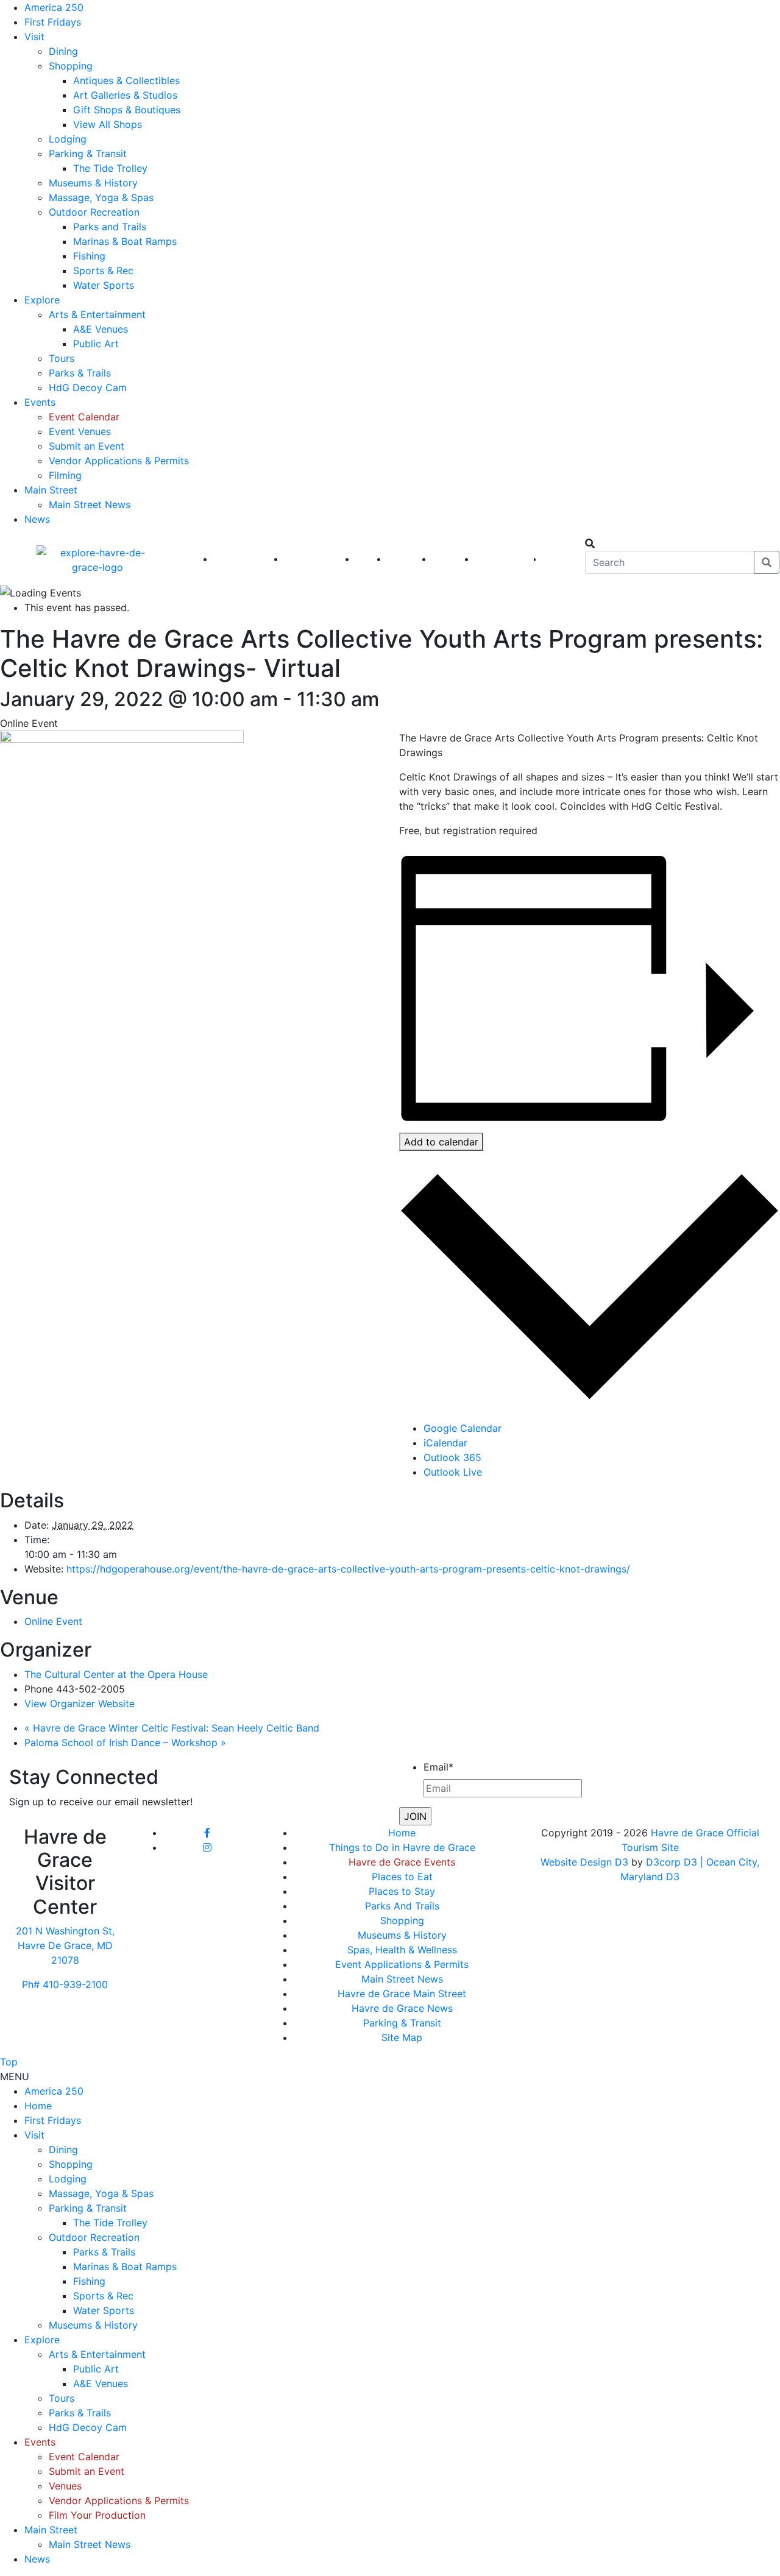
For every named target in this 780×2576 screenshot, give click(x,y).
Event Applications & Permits (402, 1964)
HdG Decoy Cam (88, 387)
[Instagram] (207, 1847)
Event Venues (80, 431)
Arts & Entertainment (97, 314)
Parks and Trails (110, 227)
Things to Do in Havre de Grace (402, 1847)
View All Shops (108, 124)
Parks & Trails (80, 373)
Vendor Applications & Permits (119, 461)
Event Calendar (84, 417)
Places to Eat (402, 1877)
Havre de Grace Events (402, 1862)
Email (438, 1767)
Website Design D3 (586, 1862)
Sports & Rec (103, 271)
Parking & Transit (88, 154)
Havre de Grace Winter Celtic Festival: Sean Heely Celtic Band (172, 1728)
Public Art (96, 344)
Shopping (71, 66)
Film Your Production (97, 2515)
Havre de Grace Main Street (402, 1994)
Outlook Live (453, 1472)
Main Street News (90, 504)
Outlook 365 (452, 1457)
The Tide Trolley (110, 168)
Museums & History (93, 183)
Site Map (402, 2037)
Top (9, 2062)
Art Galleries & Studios (125, 95)
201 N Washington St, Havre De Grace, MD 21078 (65, 1945)
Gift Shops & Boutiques (127, 110)
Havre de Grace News (402, 2008)
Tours (62, 358)
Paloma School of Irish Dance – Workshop (125, 1743)
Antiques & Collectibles (126, 80)
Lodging (68, 139)
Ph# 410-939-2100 (65, 1984)
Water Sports (104, 285)
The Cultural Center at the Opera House (116, 1674)
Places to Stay (402, 1891)
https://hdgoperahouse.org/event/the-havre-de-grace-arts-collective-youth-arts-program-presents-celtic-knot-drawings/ (348, 1569)
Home (402, 1833)
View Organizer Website (80, 1704)
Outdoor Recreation (94, 212)
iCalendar (445, 1443)
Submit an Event (87, 446)
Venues (65, 2486)
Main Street (51, 490)
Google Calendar (463, 1428)
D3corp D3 (673, 1862)
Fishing (89, 256)
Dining (63, 51)
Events (40, 402)
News (37, 519)
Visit (34, 37)
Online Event (53, 1621)
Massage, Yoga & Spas (101, 197)
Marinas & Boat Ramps (125, 241)
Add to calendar (441, 1142)
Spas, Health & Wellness (402, 1950)
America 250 (54, 7)
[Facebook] (207, 1833)
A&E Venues (101, 329)
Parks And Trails (402, 1906)
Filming (65, 475)
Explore (42, 300)
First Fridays (53, 22)
